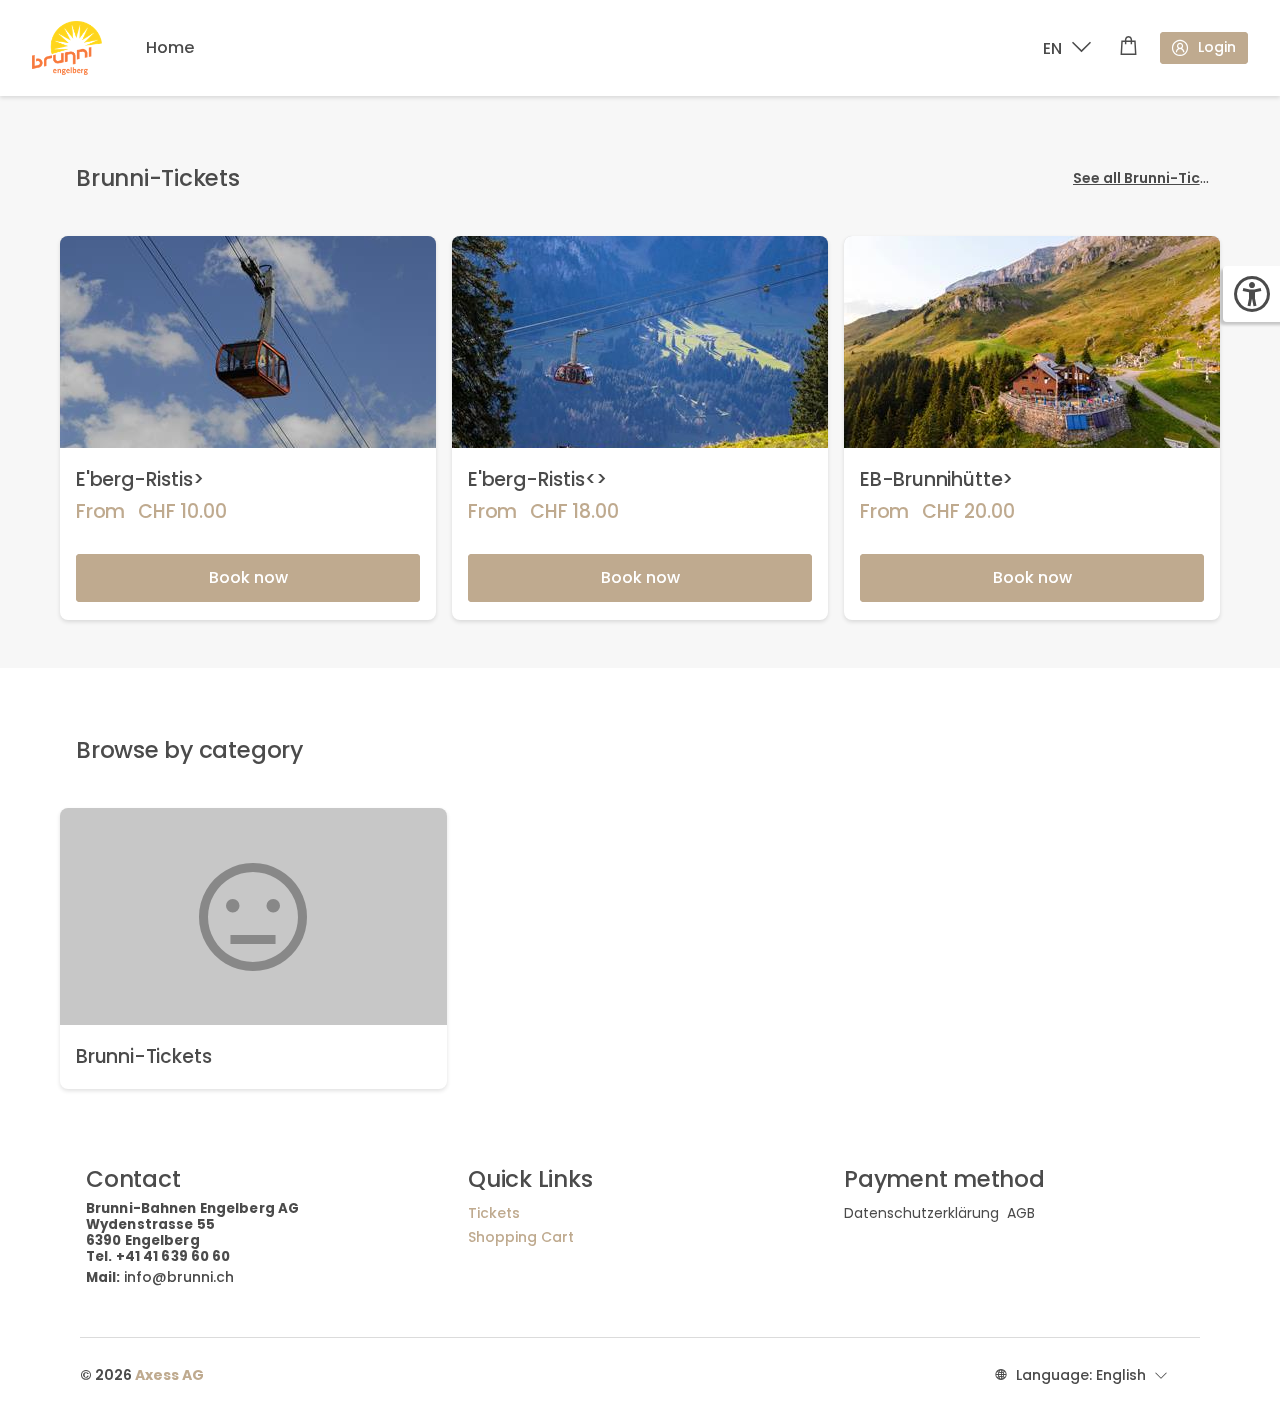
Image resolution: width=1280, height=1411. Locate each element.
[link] (248, 428)
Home (170, 47)
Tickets (494, 1213)
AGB (1021, 1213)
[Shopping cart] (1128, 48)
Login (1217, 47)
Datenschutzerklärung (921, 1213)
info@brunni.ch (179, 1277)
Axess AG (169, 1375)
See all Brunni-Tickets (1152, 178)
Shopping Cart (521, 1237)
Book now (248, 577)
